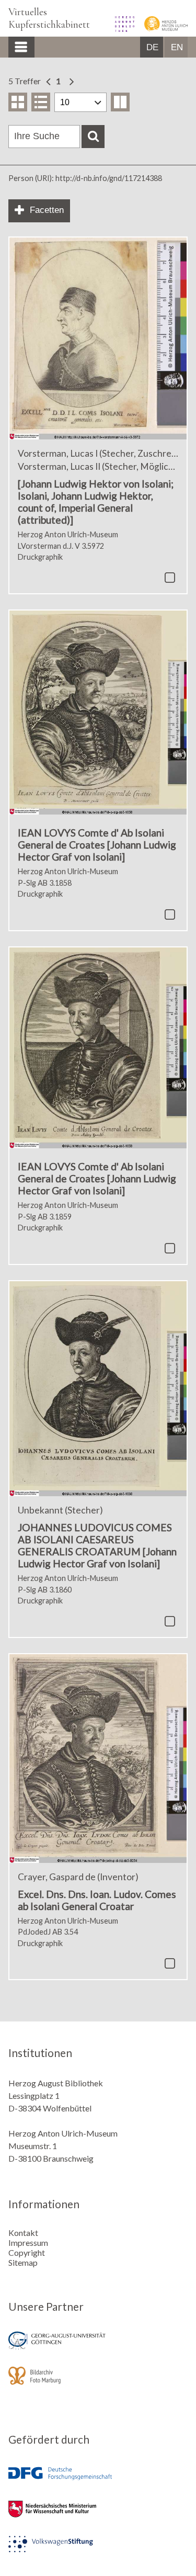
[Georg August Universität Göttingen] (98, 2348)
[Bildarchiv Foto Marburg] (98, 2383)
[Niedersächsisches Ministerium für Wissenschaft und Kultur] (98, 2516)
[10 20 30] (80, 102)
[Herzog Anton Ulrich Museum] (162, 29)
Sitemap (23, 2262)
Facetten (47, 210)
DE (152, 47)
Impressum (28, 2242)
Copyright (27, 2252)
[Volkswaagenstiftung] (98, 2551)
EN (177, 47)
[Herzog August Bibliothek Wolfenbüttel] (121, 29)
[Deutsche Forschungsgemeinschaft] (98, 2481)
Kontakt (23, 2233)
